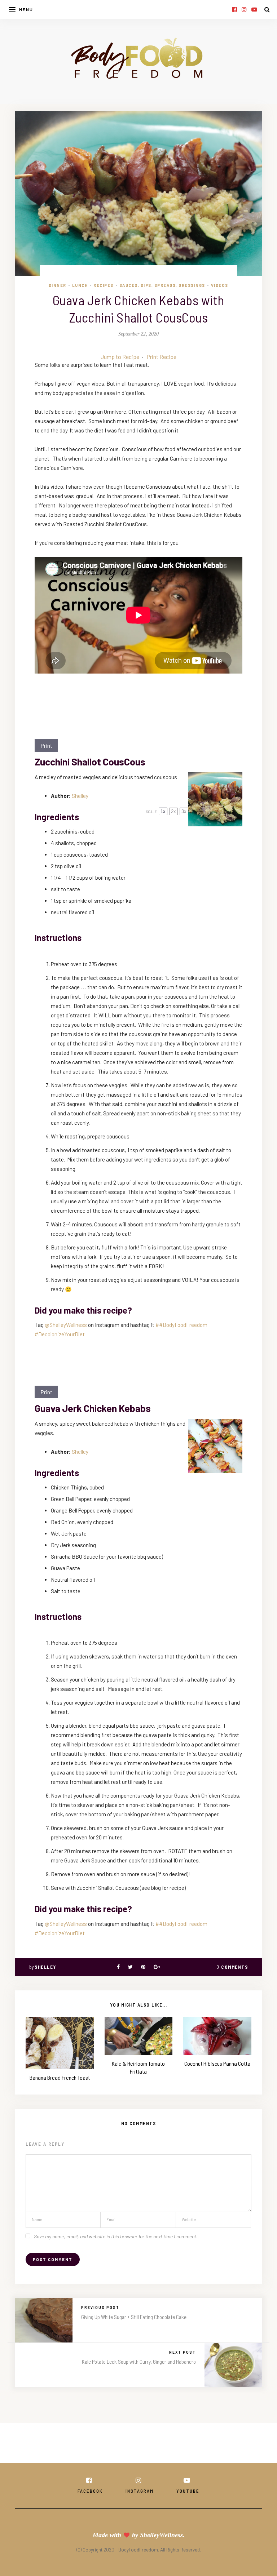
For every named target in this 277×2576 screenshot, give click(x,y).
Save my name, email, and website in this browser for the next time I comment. (116, 2236)
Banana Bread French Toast (60, 2077)
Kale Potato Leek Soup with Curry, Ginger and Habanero (139, 2362)
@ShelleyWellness (66, 1325)
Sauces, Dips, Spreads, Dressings (162, 285)
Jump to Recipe (120, 357)
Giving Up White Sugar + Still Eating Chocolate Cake (134, 2317)
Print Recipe (161, 357)
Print (46, 745)
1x (163, 811)
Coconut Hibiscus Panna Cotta (217, 2063)
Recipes (104, 285)
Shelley (80, 796)
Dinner (58, 285)
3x (184, 811)
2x (173, 811)
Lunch (80, 285)
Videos (220, 285)
